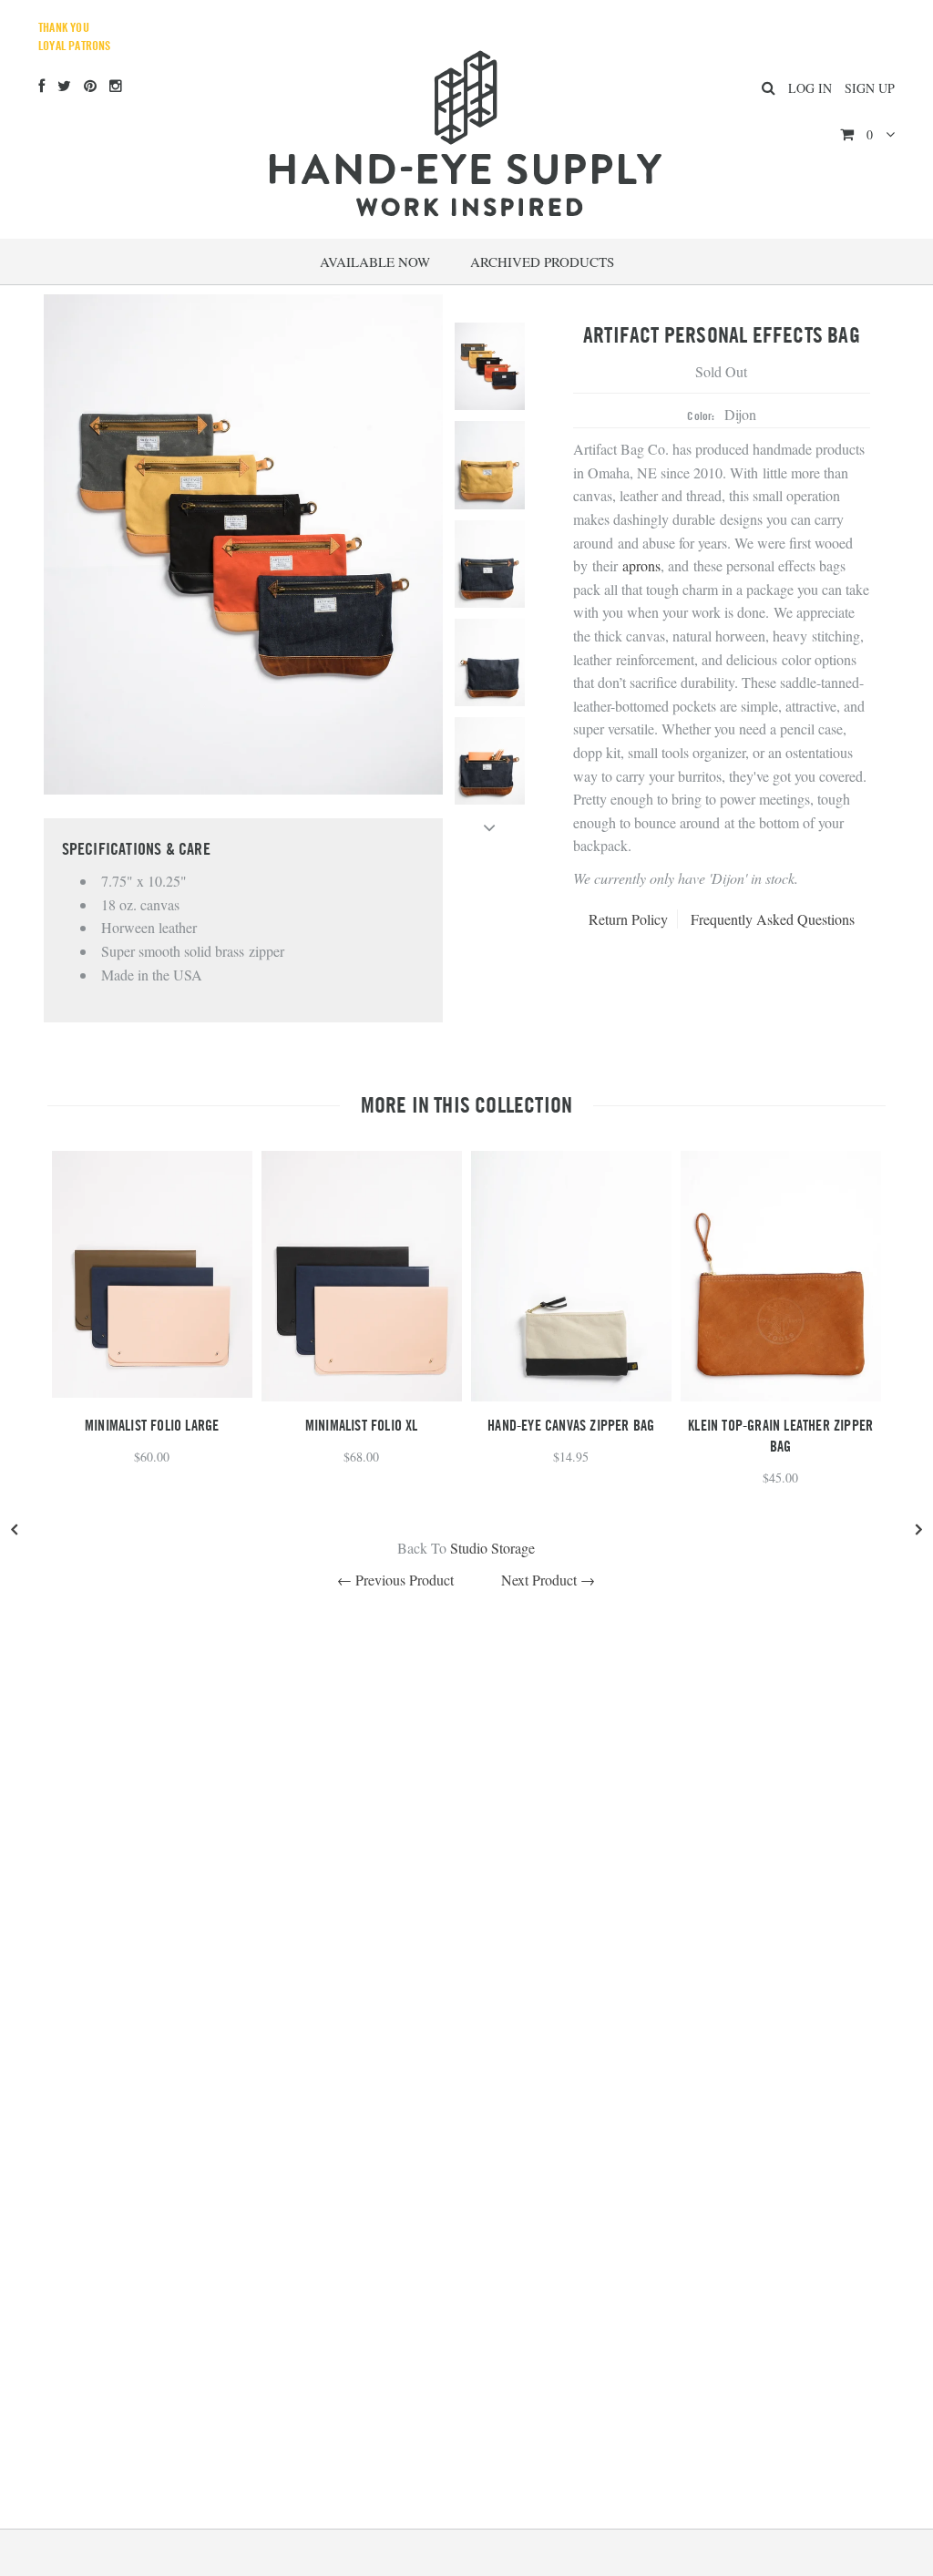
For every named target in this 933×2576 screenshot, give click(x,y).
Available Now (375, 262)
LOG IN (810, 88)
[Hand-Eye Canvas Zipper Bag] (571, 1396)
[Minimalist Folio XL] (362, 1396)
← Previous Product (395, 1580)
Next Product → (548, 1580)
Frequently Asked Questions (773, 919)
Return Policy (628, 919)
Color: (701, 416)
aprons (641, 565)
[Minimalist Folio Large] (152, 1392)
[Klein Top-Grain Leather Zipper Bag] (781, 1396)
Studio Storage (492, 1548)
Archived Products (542, 262)
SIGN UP (870, 88)
